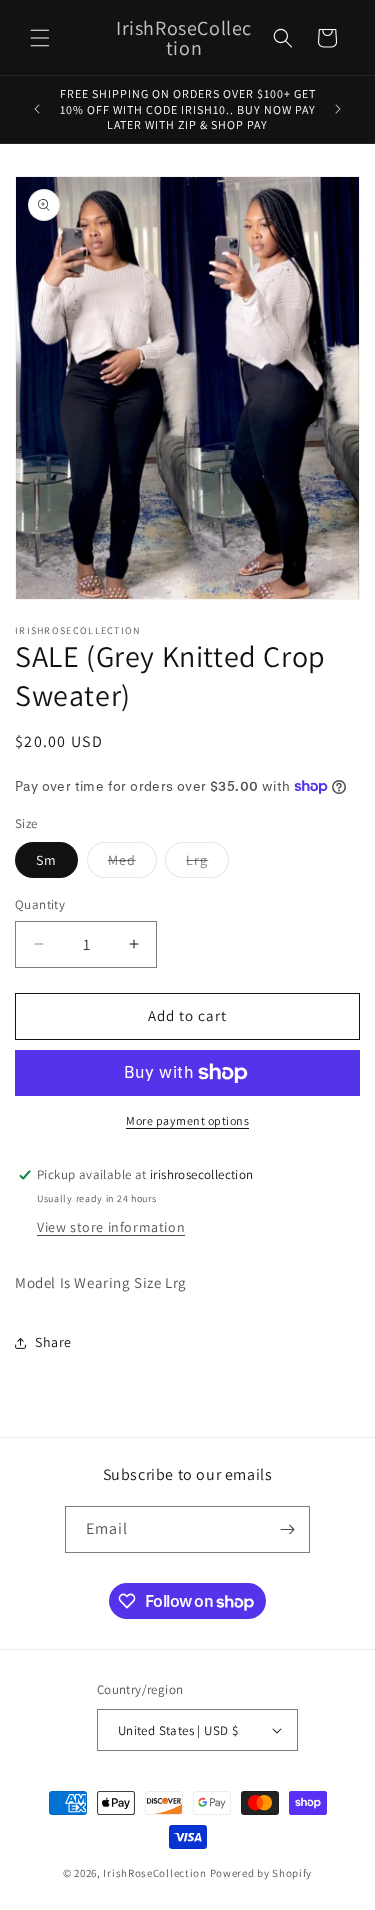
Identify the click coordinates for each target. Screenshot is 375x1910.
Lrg (207, 864)
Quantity (40, 904)
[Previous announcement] (37, 109)
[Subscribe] (287, 1529)
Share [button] (53, 1342)
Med (132, 864)
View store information (111, 1227)
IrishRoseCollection (154, 1873)
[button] (40, 38)
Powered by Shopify (261, 1873)
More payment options (187, 1120)
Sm (46, 860)
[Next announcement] (338, 109)
